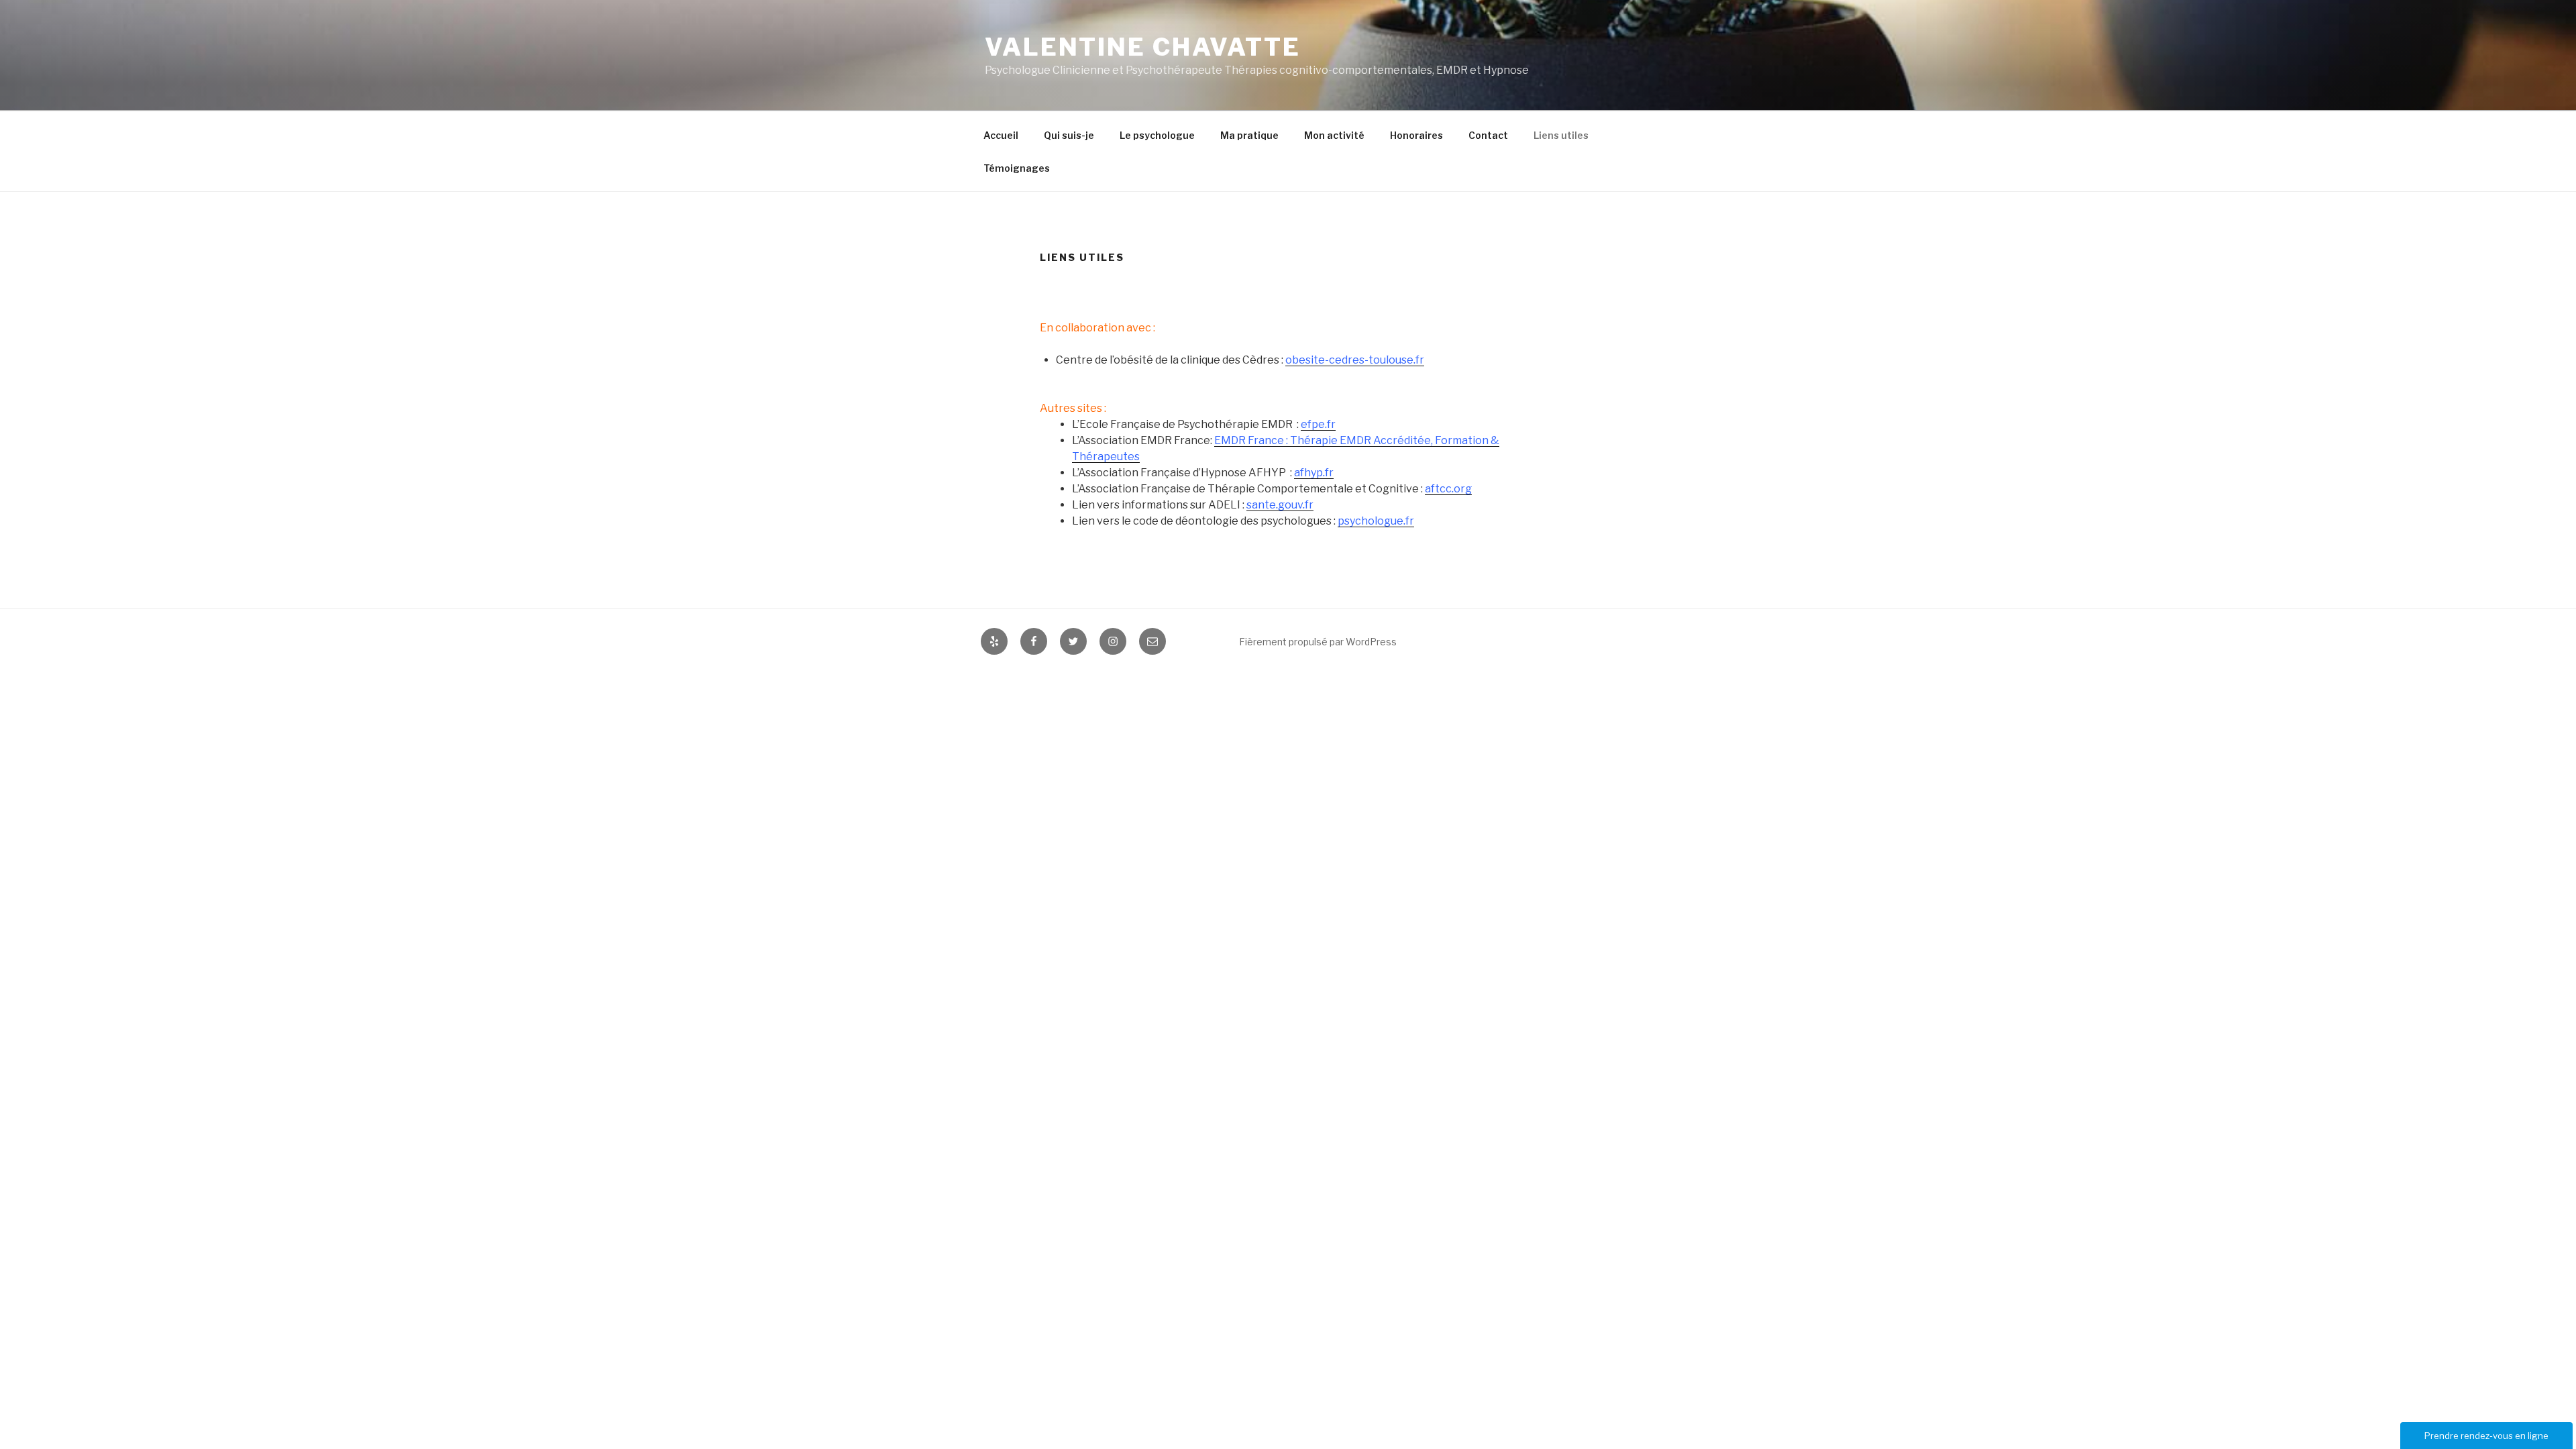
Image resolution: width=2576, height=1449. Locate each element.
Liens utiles (1561, 135)
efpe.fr (1318, 424)
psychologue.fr (1376, 521)
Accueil (1001, 135)
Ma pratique (1249, 135)
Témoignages (1017, 168)
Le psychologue (1157, 135)
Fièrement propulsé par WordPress (1318, 642)
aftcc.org (1448, 489)
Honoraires (1416, 135)
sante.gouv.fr (1280, 505)
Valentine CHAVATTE (1143, 47)
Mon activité (1334, 135)
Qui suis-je (1069, 135)
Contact (1488, 135)
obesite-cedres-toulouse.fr (1355, 360)
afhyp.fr (1314, 473)
